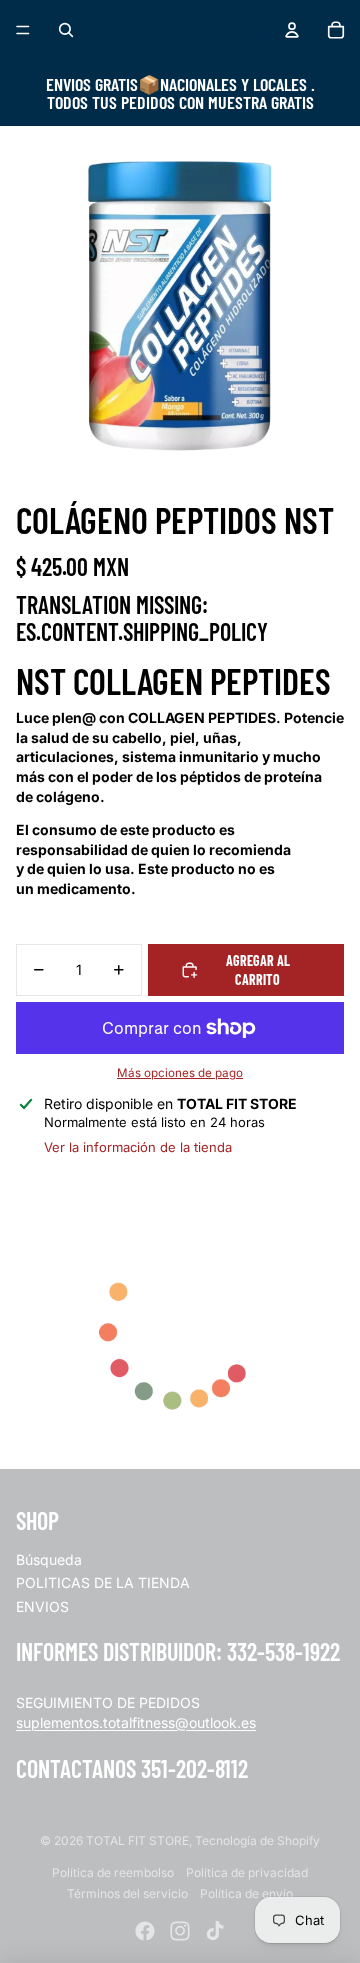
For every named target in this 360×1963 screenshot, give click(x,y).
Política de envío (246, 1893)
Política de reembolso (113, 1872)
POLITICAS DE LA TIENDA (103, 1582)
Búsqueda (49, 1559)
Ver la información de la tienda (138, 1147)
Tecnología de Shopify (257, 1840)
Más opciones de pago (180, 1073)
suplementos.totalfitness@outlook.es (136, 1722)
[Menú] (23, 30)
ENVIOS (42, 1606)
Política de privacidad (247, 1872)
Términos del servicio (127, 1893)
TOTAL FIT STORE (137, 1840)
